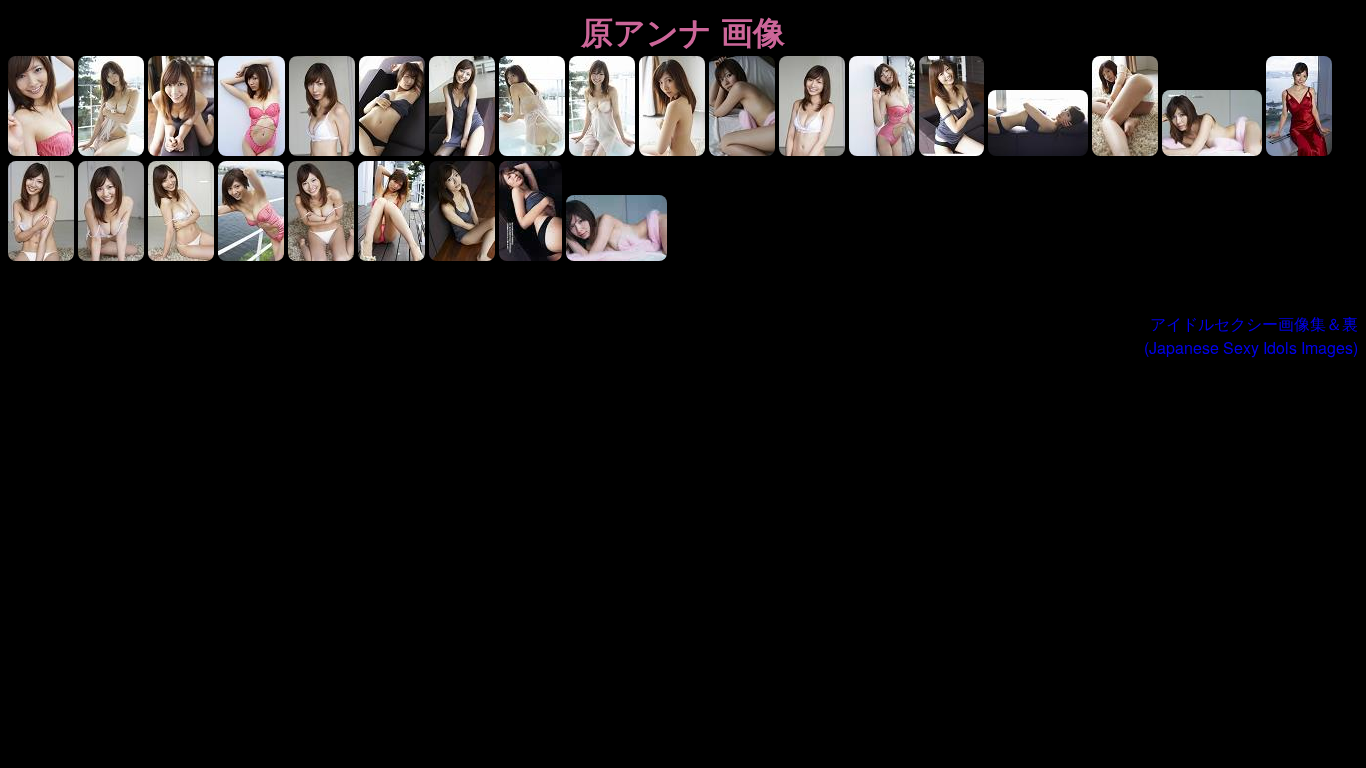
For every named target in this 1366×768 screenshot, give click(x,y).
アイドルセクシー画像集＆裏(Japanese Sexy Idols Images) (1251, 335)
